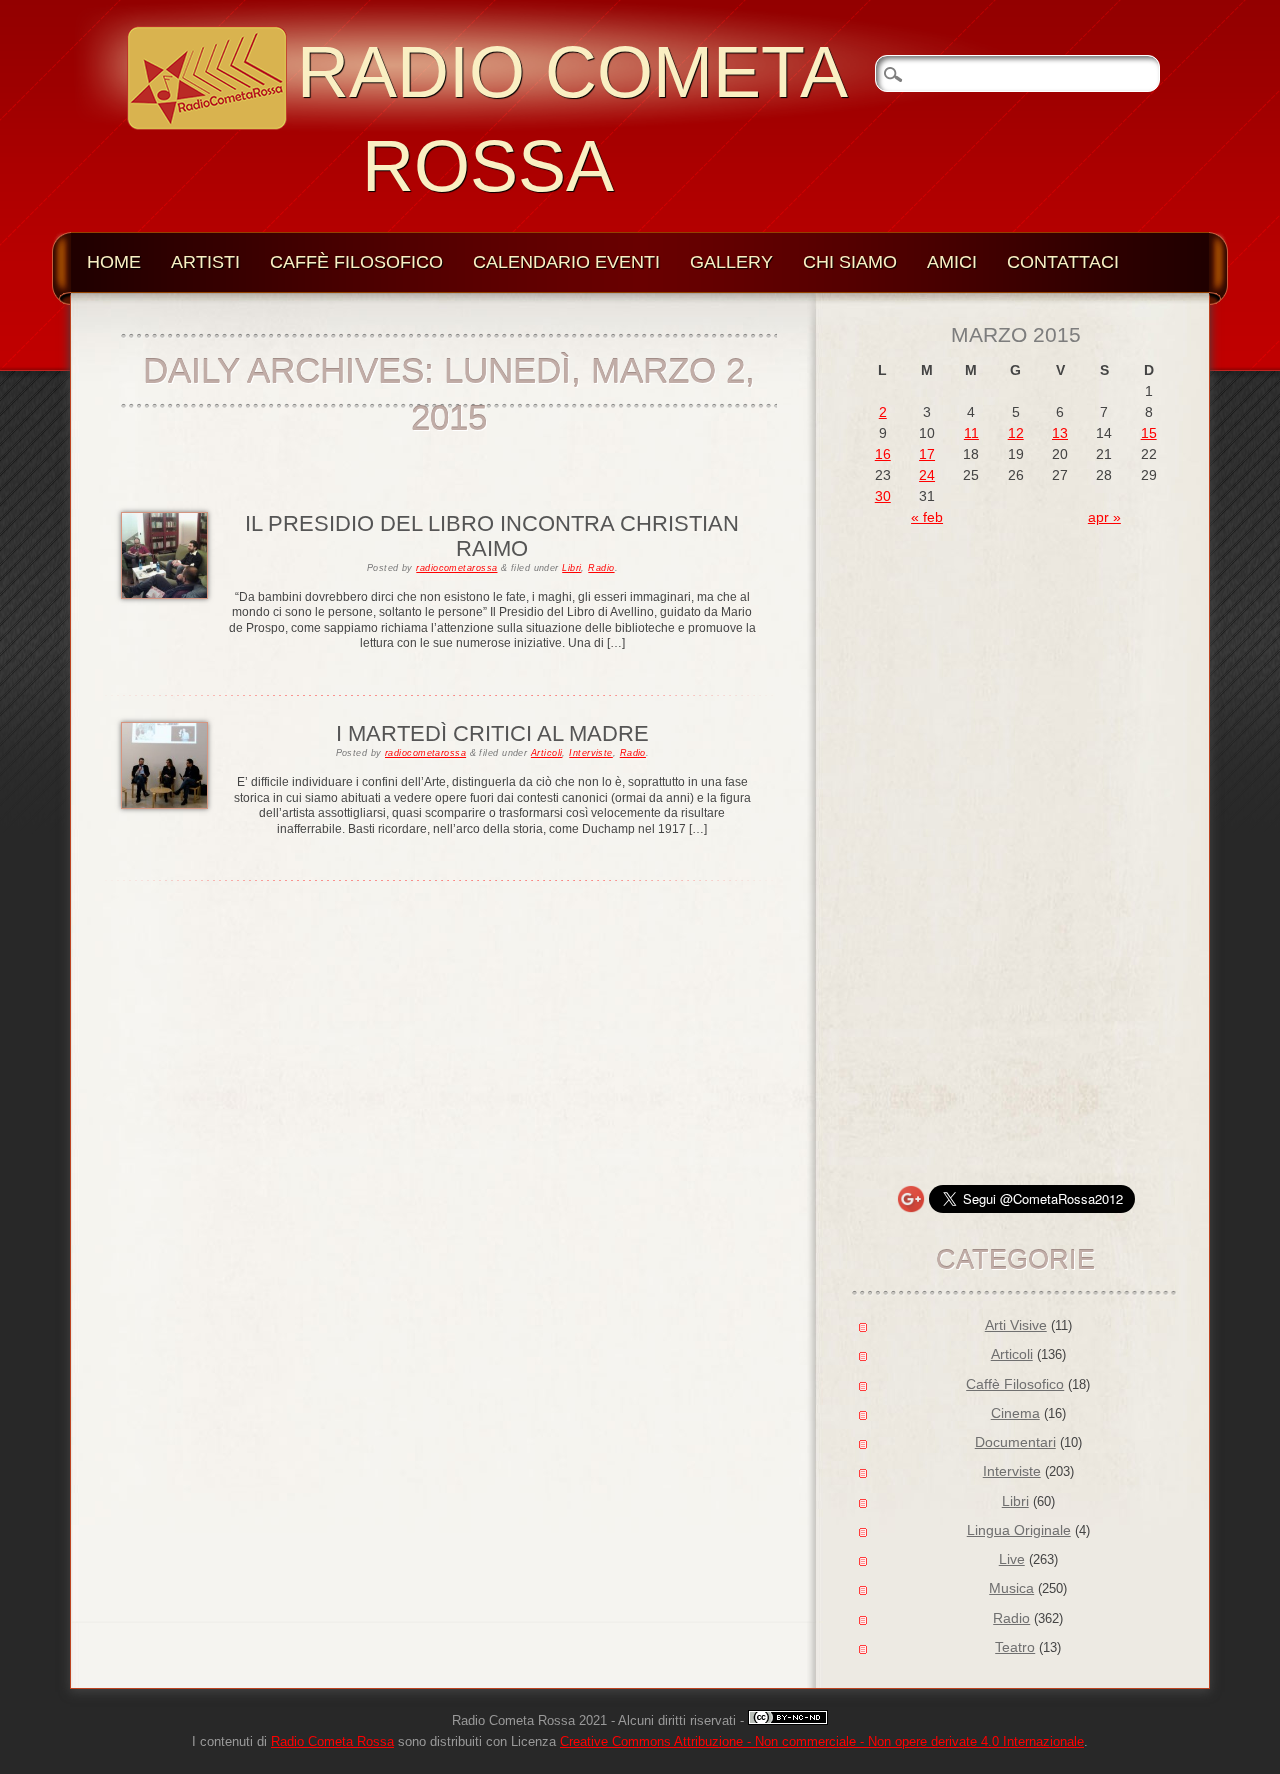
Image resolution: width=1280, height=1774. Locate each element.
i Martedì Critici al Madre (492, 733)
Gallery (731, 262)
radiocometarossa (456, 568)
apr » (1104, 517)
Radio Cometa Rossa (332, 1742)
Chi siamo (850, 262)
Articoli (547, 753)
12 (1016, 433)
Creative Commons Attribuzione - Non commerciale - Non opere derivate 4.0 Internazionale (822, 1742)
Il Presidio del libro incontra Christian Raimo (492, 535)
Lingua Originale (1019, 1530)
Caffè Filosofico (356, 262)
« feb (927, 517)
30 (883, 496)
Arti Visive (1016, 1325)
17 (927, 454)
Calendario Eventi (566, 262)
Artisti (205, 262)
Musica (1011, 1588)
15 (1149, 433)
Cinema (1015, 1413)
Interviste (590, 753)
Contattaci (1063, 262)
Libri (571, 568)
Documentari (1015, 1442)
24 (927, 475)
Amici (952, 262)
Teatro (1015, 1647)
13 (1060, 433)
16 (883, 454)
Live (1012, 1559)
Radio (601, 568)
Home (114, 262)
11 (971, 433)
